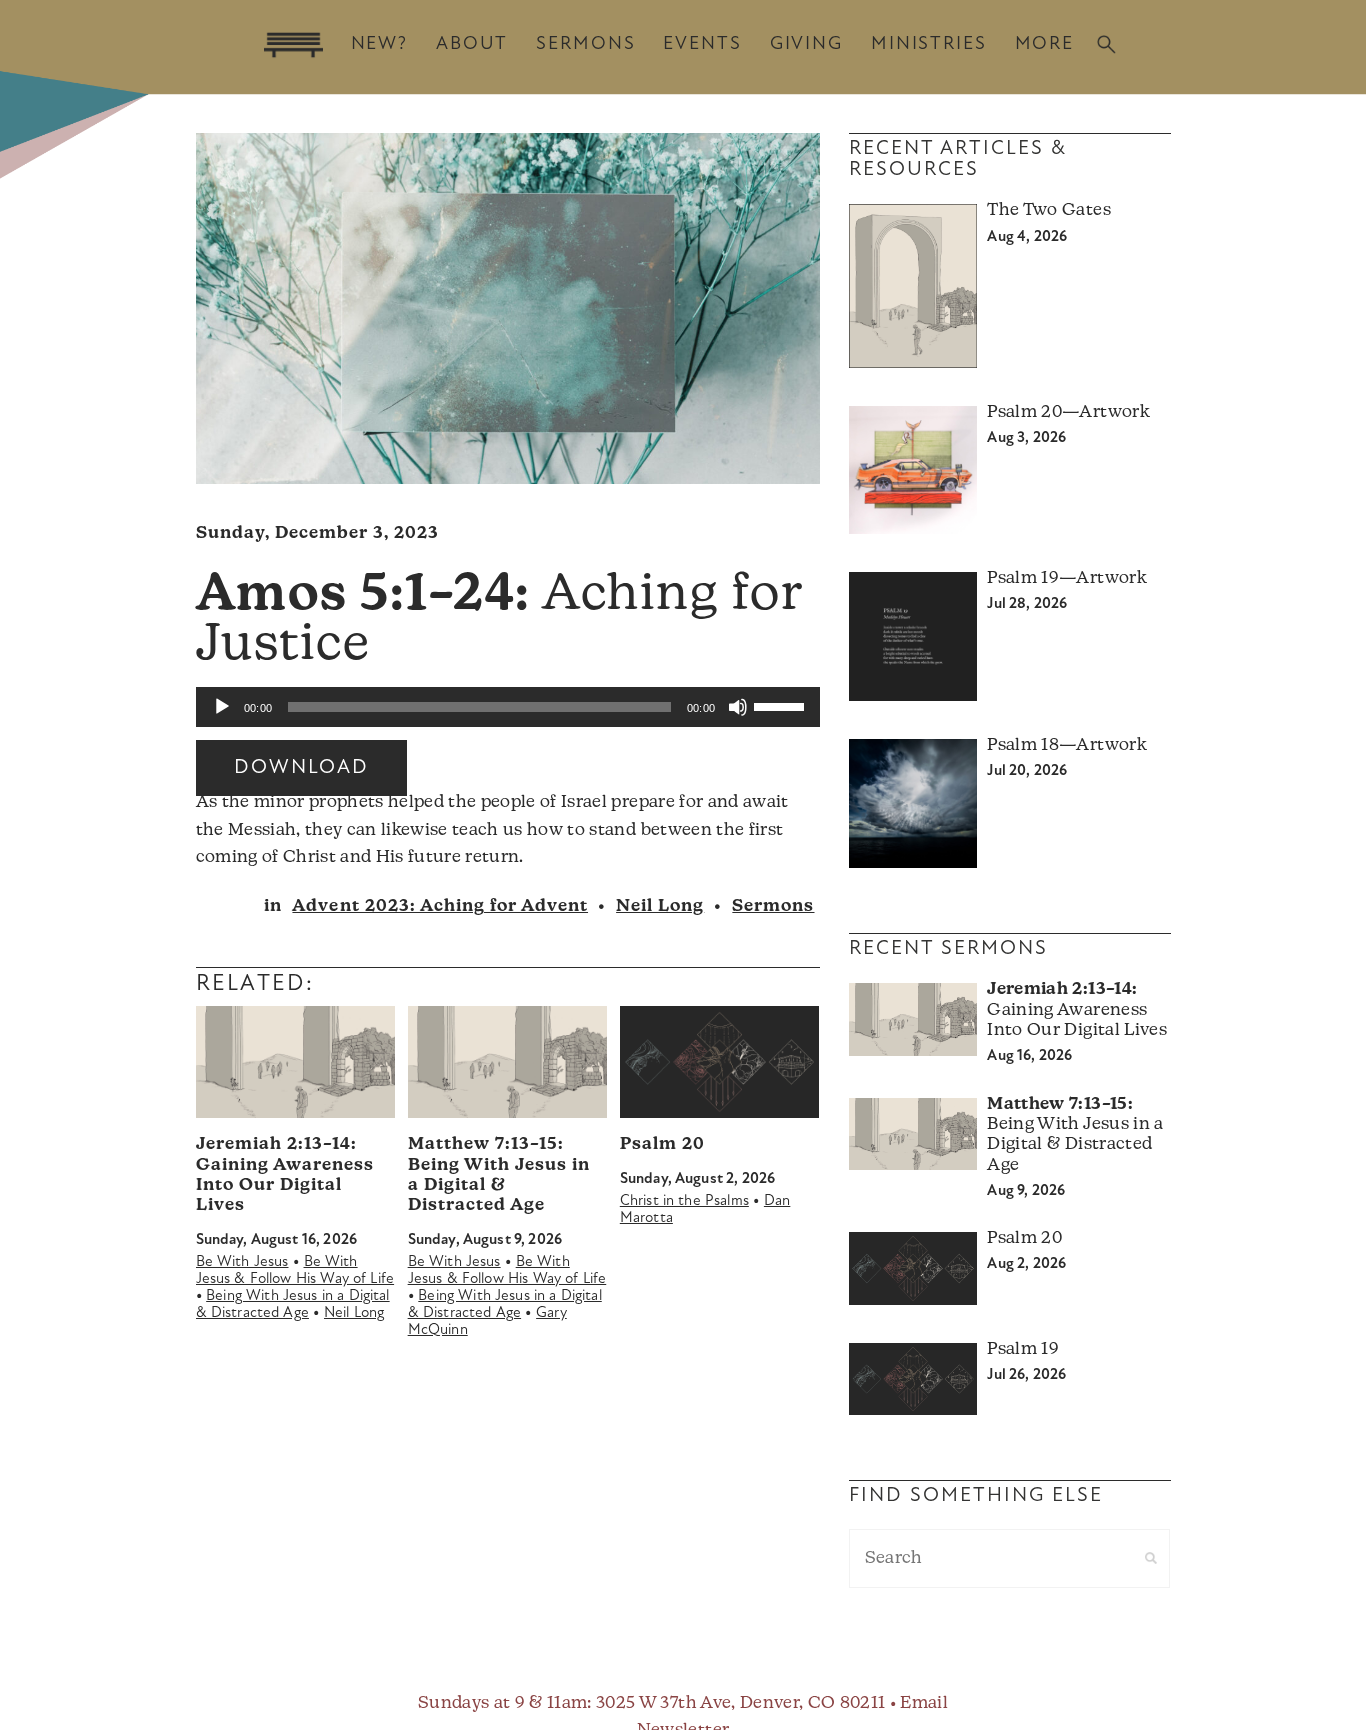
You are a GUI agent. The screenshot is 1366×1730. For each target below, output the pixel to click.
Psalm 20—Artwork (1068, 412)
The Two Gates (1048, 210)
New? (379, 44)
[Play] (222, 707)
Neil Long (660, 906)
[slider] (782, 705)
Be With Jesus (242, 1262)
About (472, 44)
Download (301, 768)
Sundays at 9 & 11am (502, 1703)
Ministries (929, 44)
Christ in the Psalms (684, 1201)
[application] (508, 707)
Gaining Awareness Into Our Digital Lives (1076, 1010)
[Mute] (738, 707)
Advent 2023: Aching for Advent (440, 906)
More (1044, 44)
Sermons (585, 44)
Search (1106, 44)
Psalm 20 (662, 1144)
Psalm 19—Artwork (1066, 578)
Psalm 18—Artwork (1066, 745)
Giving (806, 44)
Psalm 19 (1023, 1349)
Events (702, 44)
